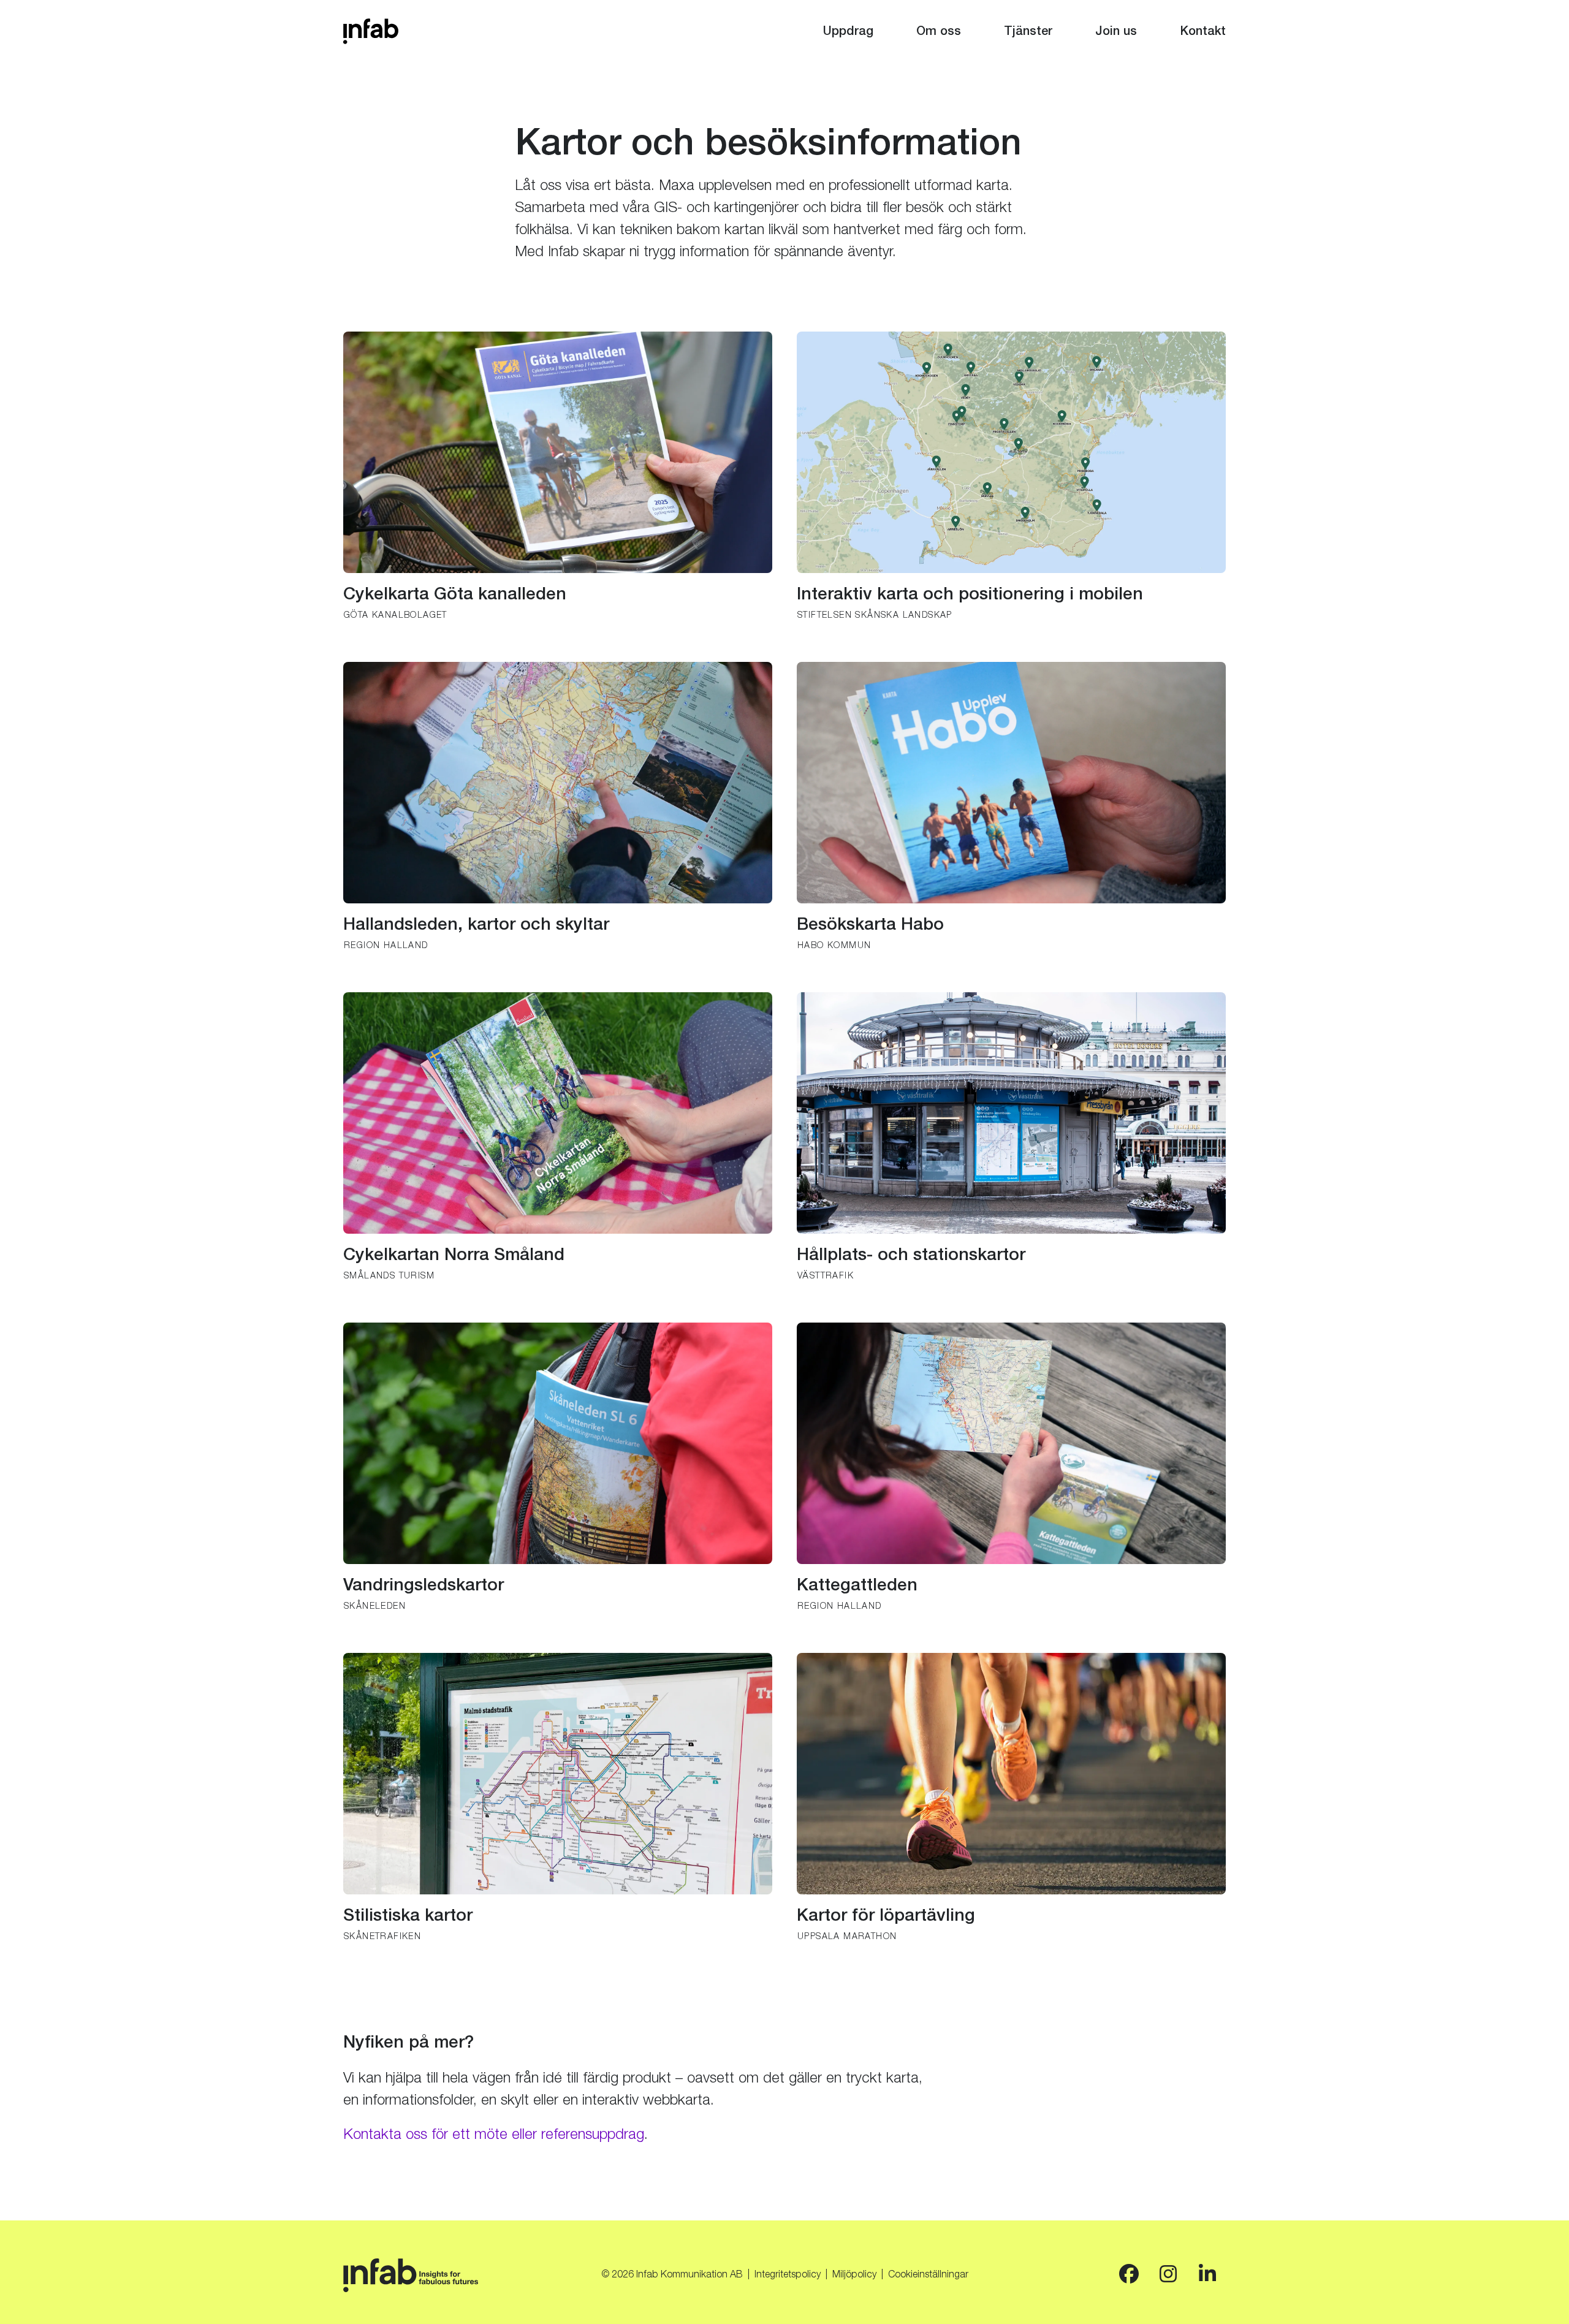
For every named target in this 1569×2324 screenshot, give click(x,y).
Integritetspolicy (788, 2276)
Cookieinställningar (928, 2276)
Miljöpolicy (854, 2276)
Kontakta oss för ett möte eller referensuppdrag (494, 2136)
